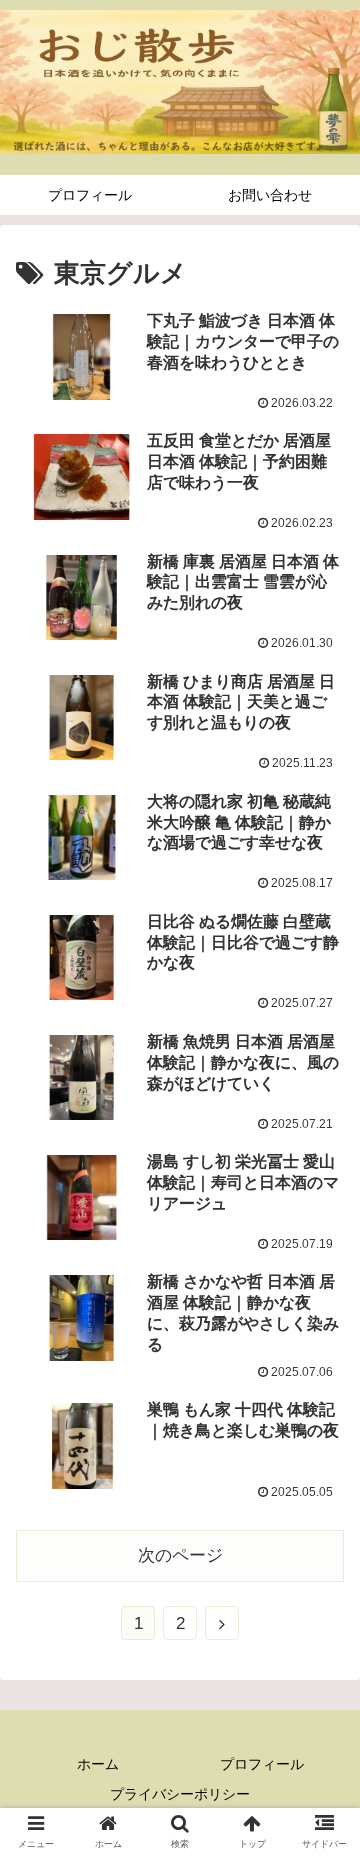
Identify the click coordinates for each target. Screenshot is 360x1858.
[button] (321, 1673)
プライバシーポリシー (180, 1794)
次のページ (180, 1555)
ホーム (98, 1764)
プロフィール (262, 1764)
